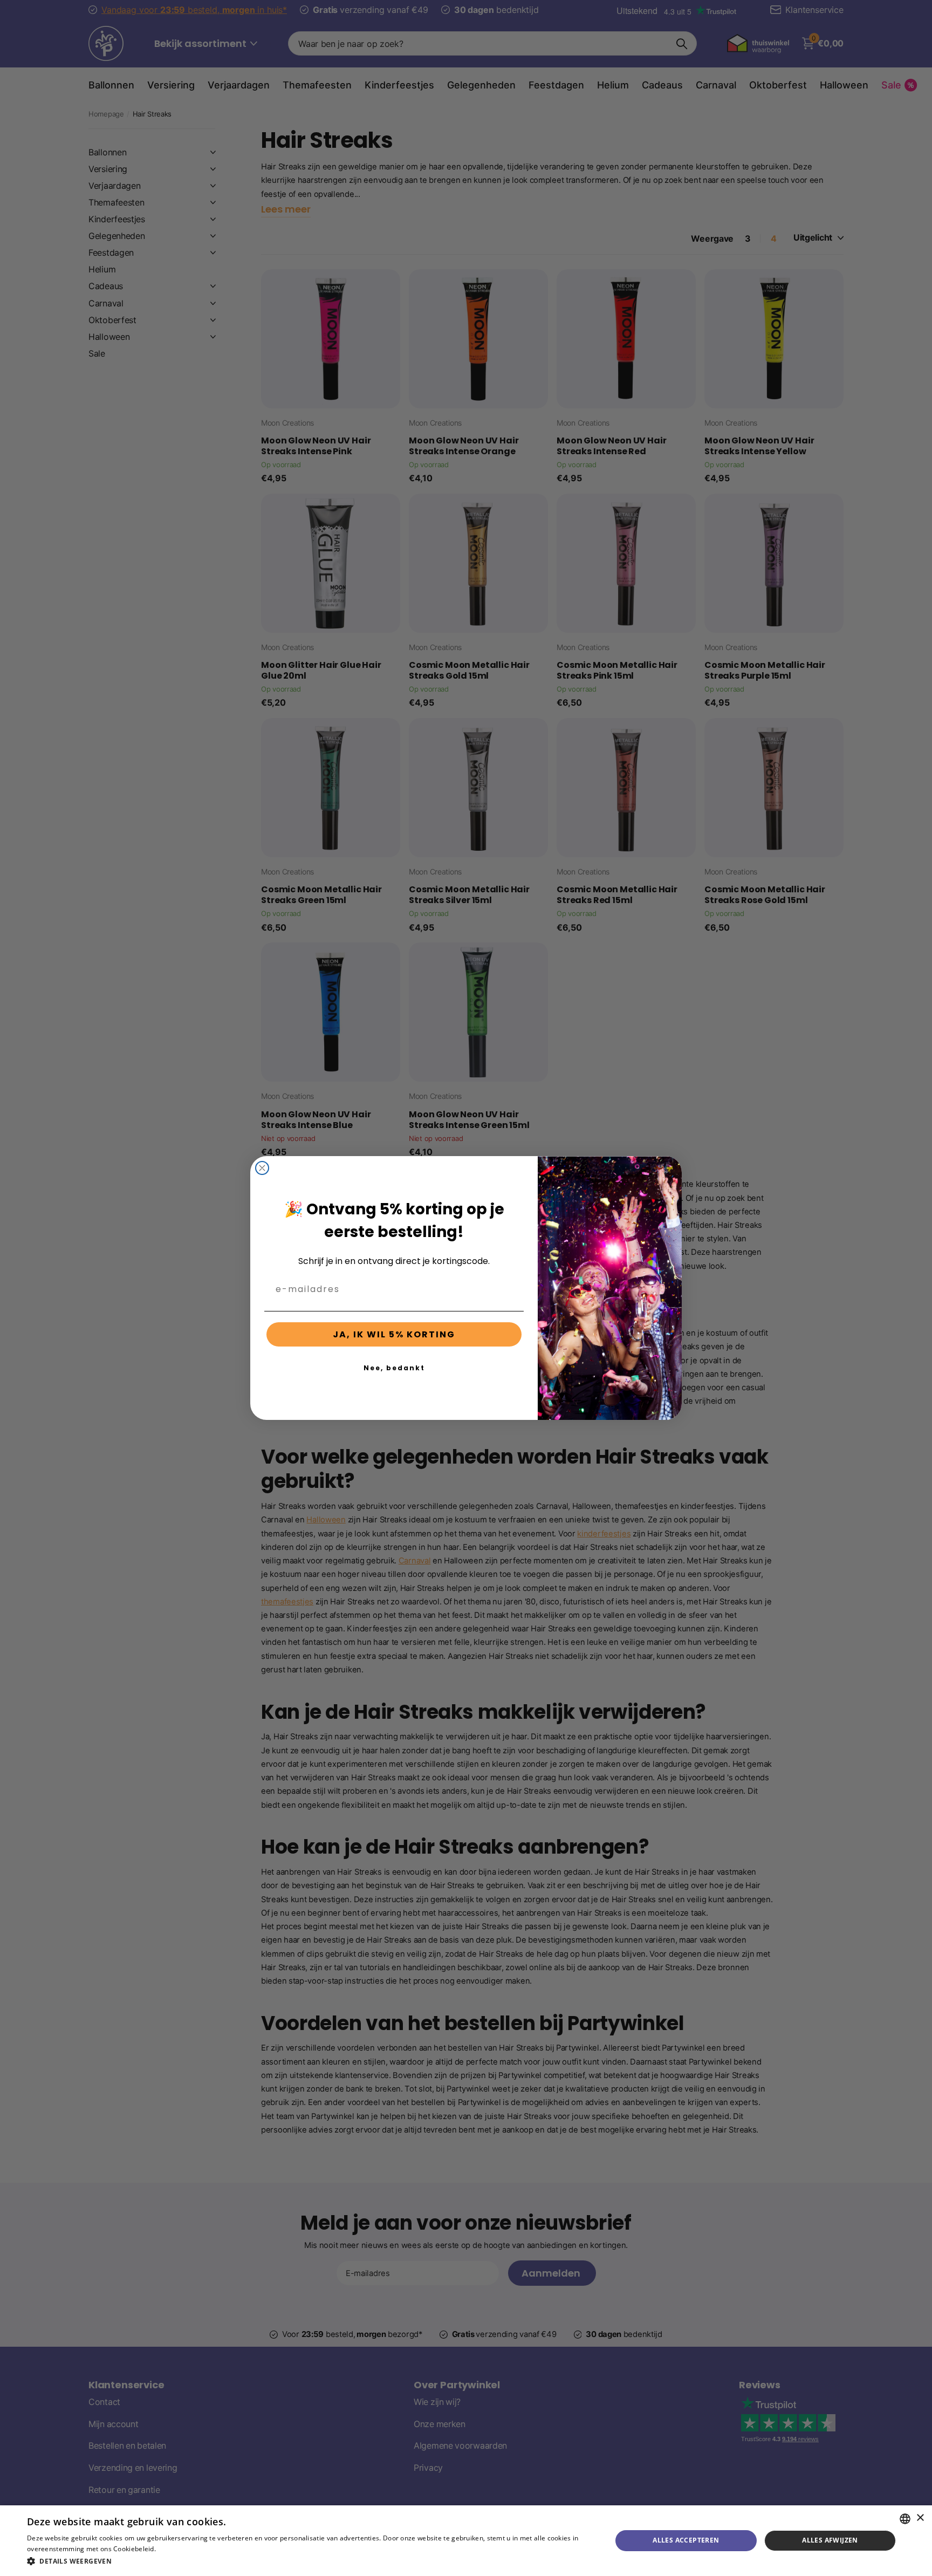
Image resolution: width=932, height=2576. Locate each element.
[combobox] (905, 2519)
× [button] (920, 2518)
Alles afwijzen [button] (830, 2540)
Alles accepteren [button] (686, 2540)
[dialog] (466, 2541)
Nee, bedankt (394, 1368)
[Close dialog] (262, 1168)
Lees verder (176, 2549)
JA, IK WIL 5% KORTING (394, 1334)
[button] (311, 2561)
